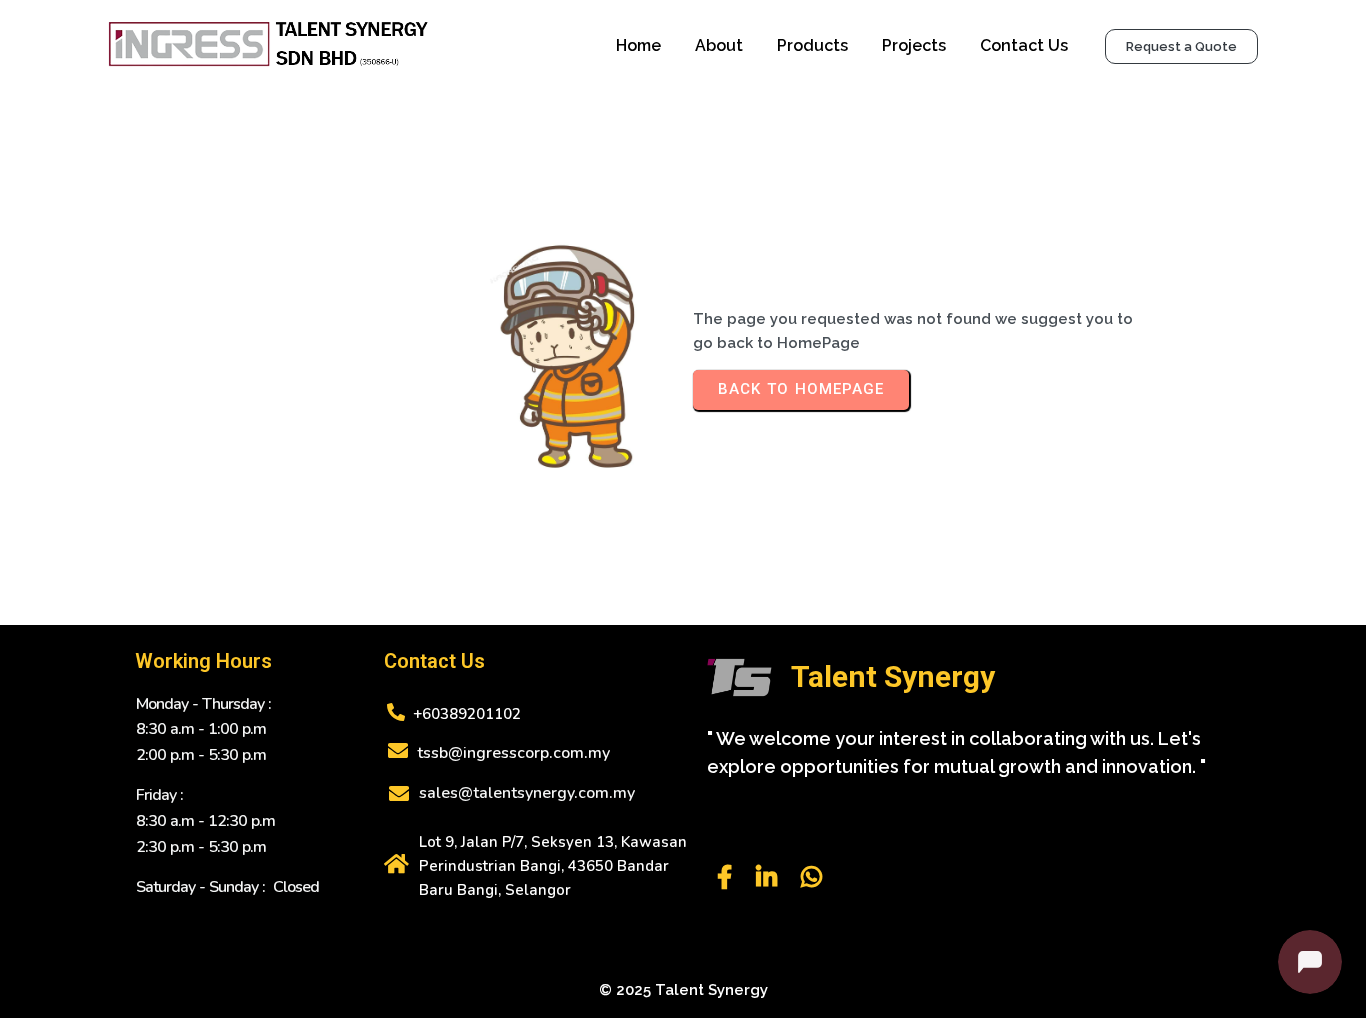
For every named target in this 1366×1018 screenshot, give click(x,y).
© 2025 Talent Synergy (683, 990)
